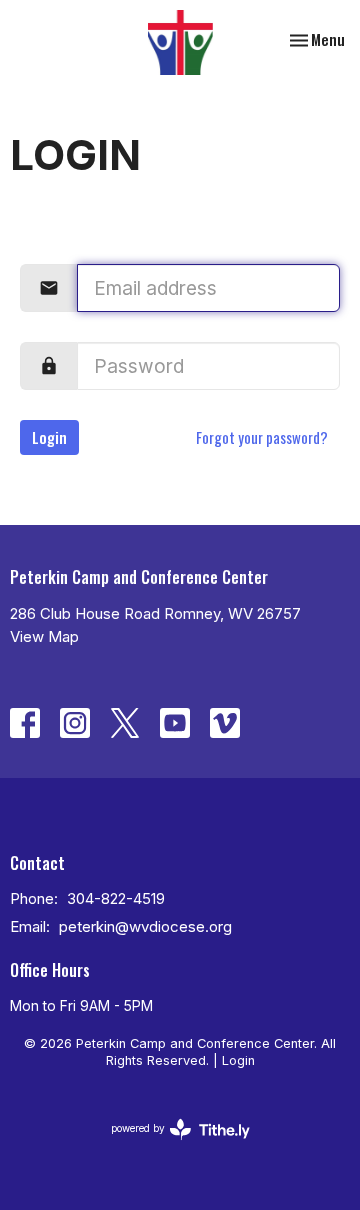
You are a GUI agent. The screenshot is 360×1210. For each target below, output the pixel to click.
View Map (44, 636)
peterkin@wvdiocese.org (145, 926)
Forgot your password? (262, 437)
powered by (170, 1145)
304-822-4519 (116, 898)
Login (49, 437)
